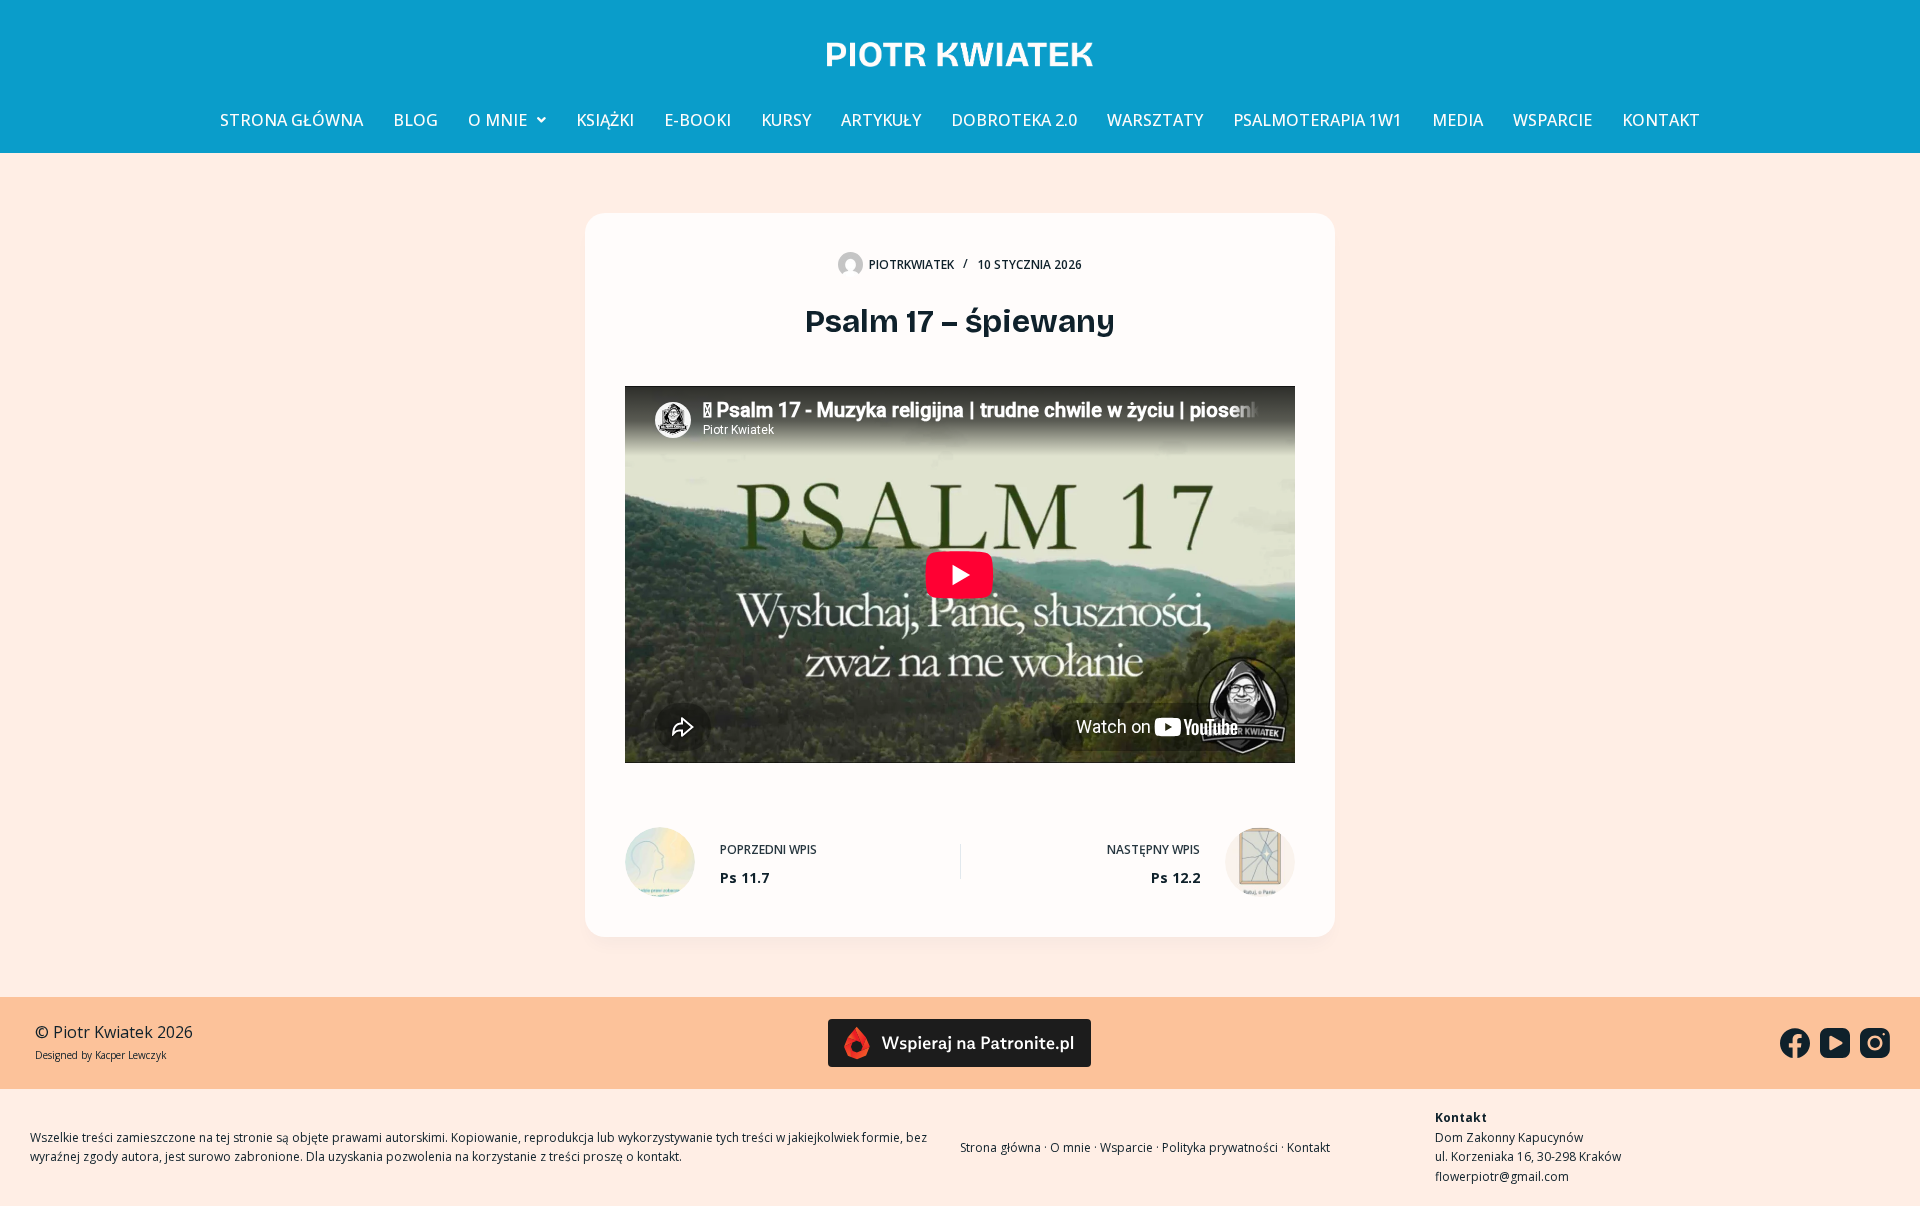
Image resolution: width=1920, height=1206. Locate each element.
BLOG (415, 120)
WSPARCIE (1552, 120)
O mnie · (1075, 1147)
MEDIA (1457, 120)
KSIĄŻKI (605, 120)
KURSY (786, 120)
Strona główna (1000, 1147)
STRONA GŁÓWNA (291, 120)
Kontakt (1308, 1147)
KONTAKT (1661, 120)
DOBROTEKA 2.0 (1014, 120)
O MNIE (497, 120)
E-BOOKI (697, 120)
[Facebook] (1795, 1043)
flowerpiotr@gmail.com (1502, 1176)
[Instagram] (1875, 1043)
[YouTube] (1835, 1043)
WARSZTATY (1155, 120)
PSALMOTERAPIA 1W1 (1317, 120)
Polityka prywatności (1220, 1147)
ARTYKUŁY (881, 120)
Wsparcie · (1131, 1147)
